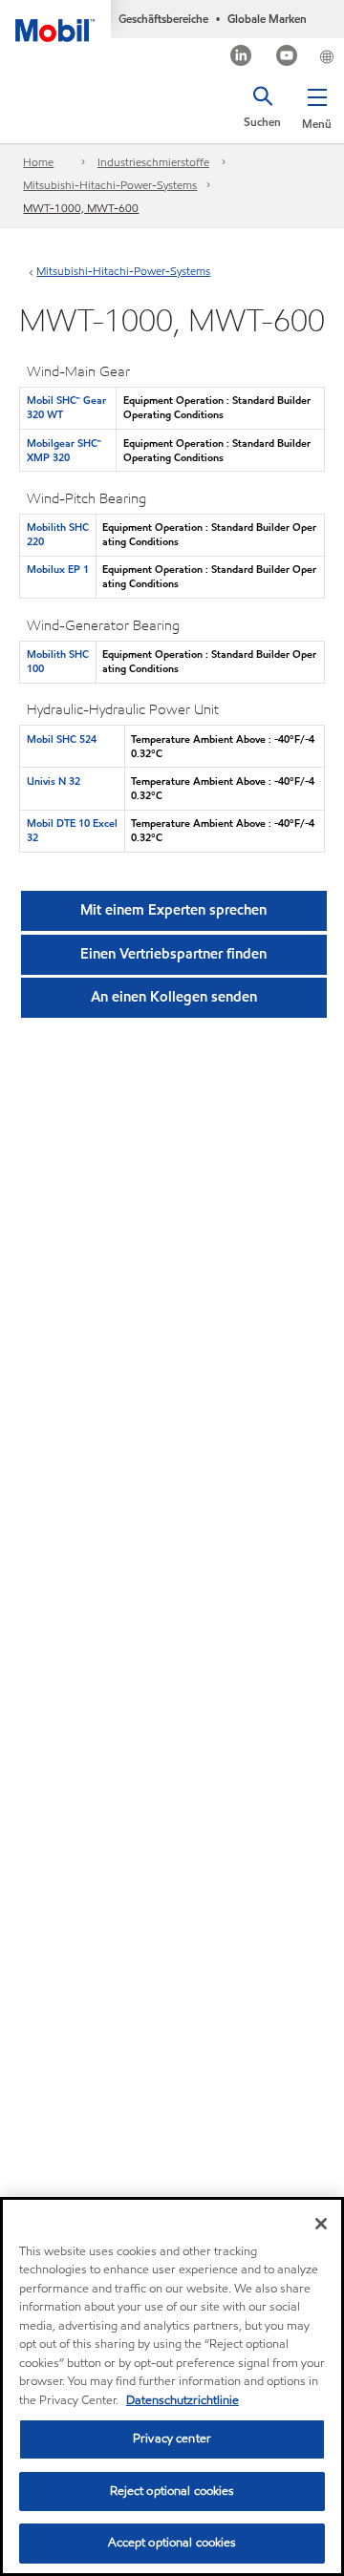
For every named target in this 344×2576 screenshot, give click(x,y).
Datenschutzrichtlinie (183, 2400)
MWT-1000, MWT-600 (81, 208)
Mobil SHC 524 (62, 739)
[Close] (321, 2224)
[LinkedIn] (241, 58)
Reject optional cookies (172, 2491)
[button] (317, 105)
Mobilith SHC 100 (58, 661)
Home (38, 162)
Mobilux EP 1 (58, 569)
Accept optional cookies (172, 2543)
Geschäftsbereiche (163, 19)
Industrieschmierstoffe (153, 162)
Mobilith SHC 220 (58, 534)
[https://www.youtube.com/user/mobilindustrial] (287, 58)
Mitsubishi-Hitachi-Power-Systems (110, 185)
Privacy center (172, 2439)
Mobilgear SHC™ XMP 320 (64, 450)
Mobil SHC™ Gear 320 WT (66, 407)
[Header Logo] (55, 21)
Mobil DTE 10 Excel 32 (72, 830)
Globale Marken (267, 19)
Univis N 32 (54, 781)
